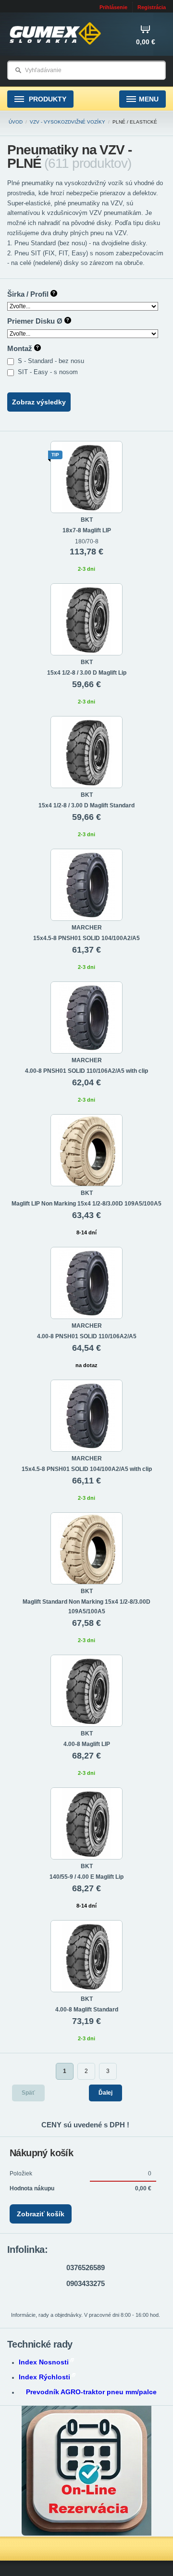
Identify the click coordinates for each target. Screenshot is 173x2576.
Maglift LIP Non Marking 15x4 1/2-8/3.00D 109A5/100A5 (86, 1204)
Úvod (16, 122)
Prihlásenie (113, 7)
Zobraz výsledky (39, 402)
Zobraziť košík (41, 2214)
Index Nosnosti (44, 2362)
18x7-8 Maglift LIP (87, 530)
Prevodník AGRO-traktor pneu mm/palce (91, 2392)
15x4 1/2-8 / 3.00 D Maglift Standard (86, 805)
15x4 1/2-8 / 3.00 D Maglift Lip (87, 673)
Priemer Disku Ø (36, 321)
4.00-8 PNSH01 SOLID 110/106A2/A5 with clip (86, 1071)
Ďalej (105, 2093)
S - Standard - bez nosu (52, 361)
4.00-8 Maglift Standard (87, 2010)
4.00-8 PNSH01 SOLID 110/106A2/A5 (87, 1336)
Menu (149, 99)
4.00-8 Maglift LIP (87, 1744)
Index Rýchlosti (44, 2377)
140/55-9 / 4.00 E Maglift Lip (86, 1877)
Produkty (47, 99)
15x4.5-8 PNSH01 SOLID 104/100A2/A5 (86, 938)
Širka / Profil (29, 294)
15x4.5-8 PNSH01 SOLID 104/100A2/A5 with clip (87, 1469)
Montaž (21, 348)
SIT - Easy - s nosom (49, 372)
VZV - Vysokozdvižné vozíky (68, 122)
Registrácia (152, 7)
